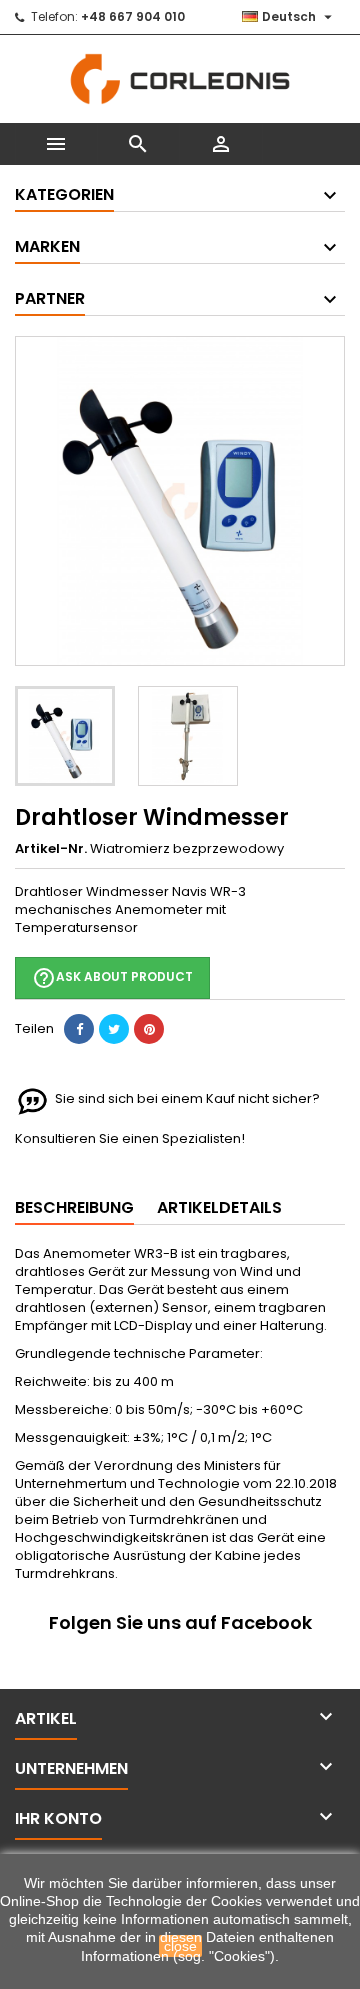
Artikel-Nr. (51, 849)
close (180, 1946)
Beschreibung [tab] (74, 1207)
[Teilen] (79, 1029)
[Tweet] (114, 1029)
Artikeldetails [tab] (219, 1207)
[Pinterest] (149, 1029)
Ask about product (112, 978)
